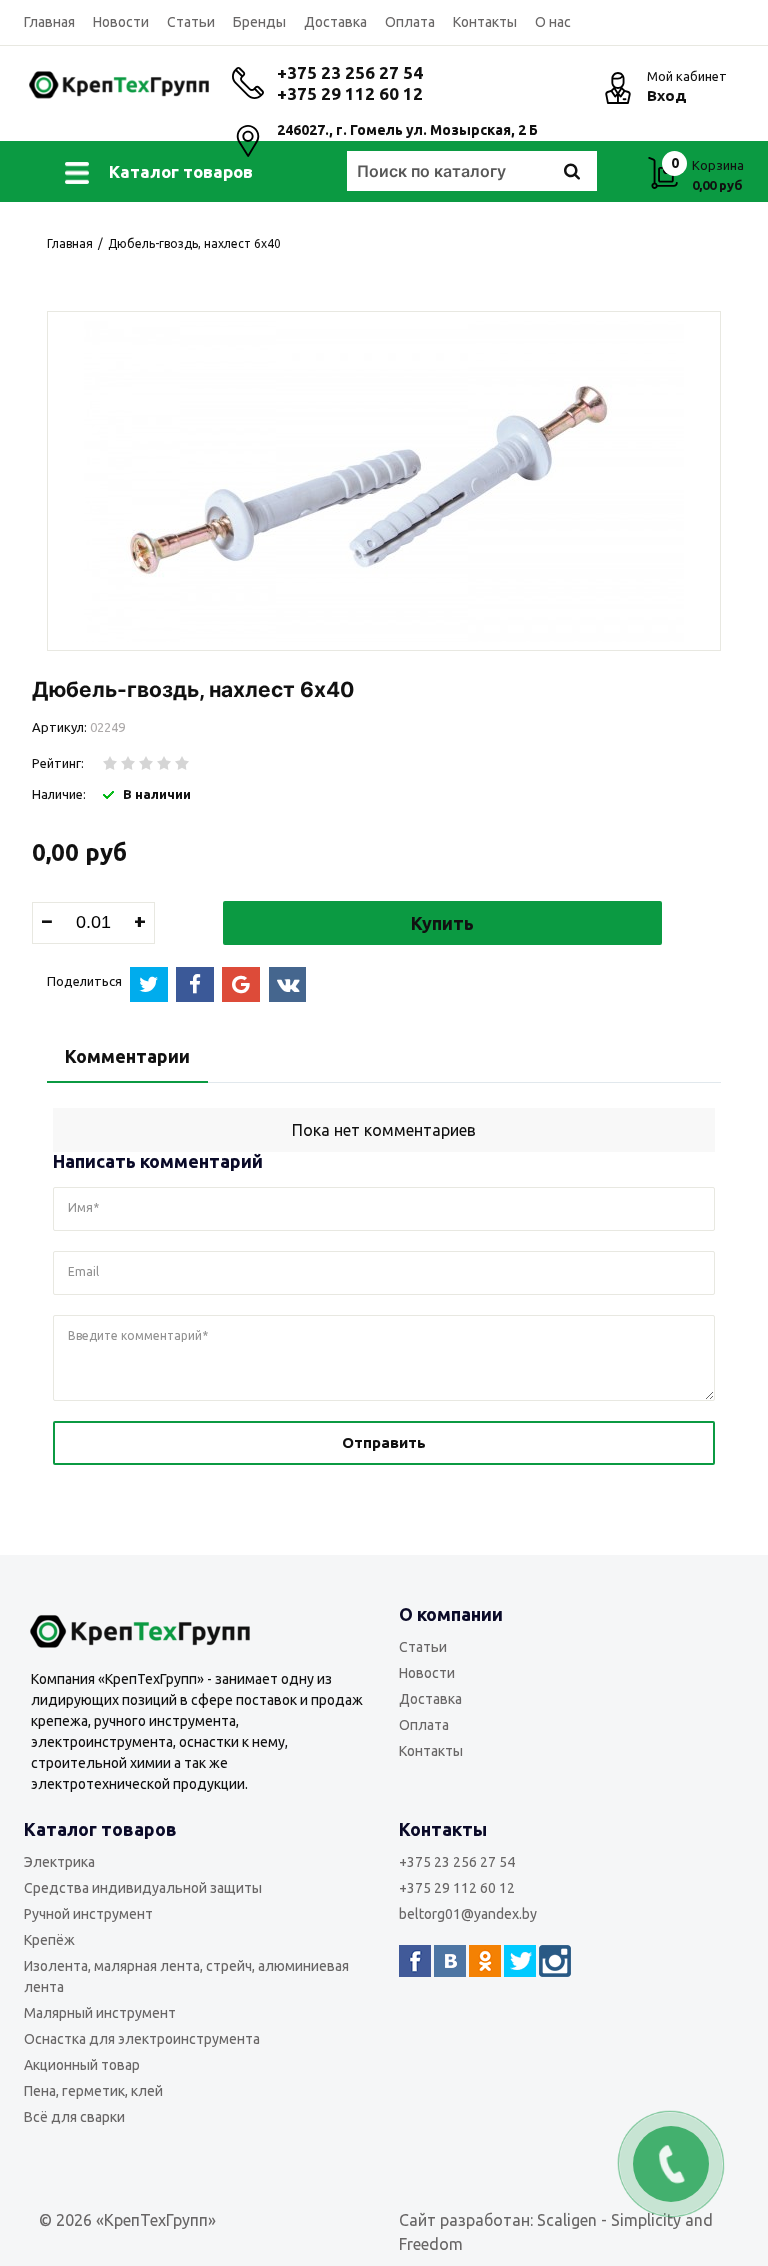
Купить (442, 923)
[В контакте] (450, 1961)
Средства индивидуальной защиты (143, 1888)
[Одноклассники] (485, 1961)
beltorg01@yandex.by (468, 1914)
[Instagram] (555, 1961)
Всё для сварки (74, 2117)
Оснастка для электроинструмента (142, 2039)
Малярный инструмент (100, 2013)
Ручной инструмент (88, 1914)
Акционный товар (82, 2065)
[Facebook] (415, 1961)
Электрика (59, 1862)
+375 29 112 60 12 (350, 93)
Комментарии (127, 1056)
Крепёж (49, 1940)
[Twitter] (520, 1961)
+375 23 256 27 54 (350, 72)
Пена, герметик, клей (93, 2091)
